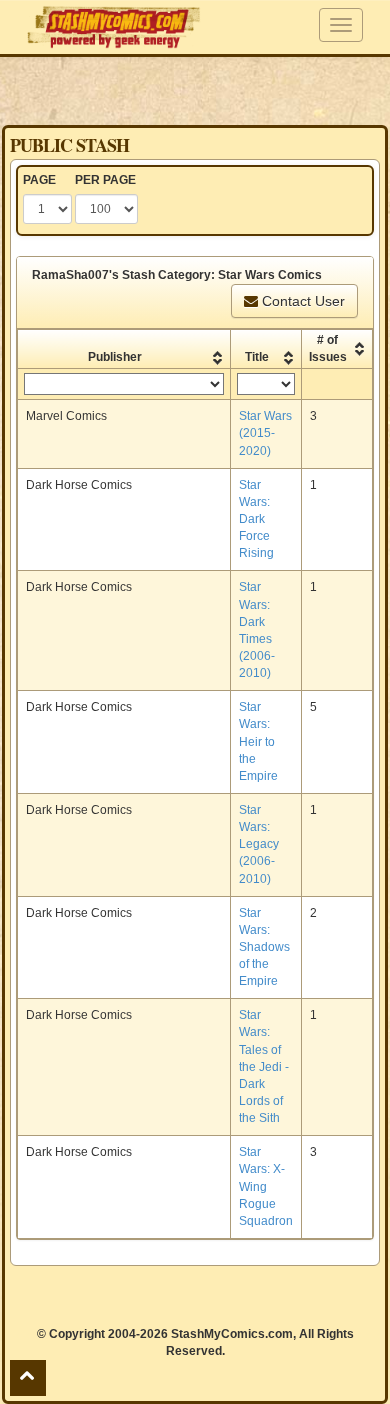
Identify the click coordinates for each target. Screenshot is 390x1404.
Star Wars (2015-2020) (265, 433)
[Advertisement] (195, 90)
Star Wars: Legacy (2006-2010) (259, 844)
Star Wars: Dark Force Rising (256, 519)
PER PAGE (105, 180)
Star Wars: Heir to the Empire (258, 741)
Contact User (301, 301)
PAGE (39, 180)
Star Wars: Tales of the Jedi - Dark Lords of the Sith (264, 1066)
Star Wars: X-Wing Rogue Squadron (266, 1186)
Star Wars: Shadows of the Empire (264, 947)
